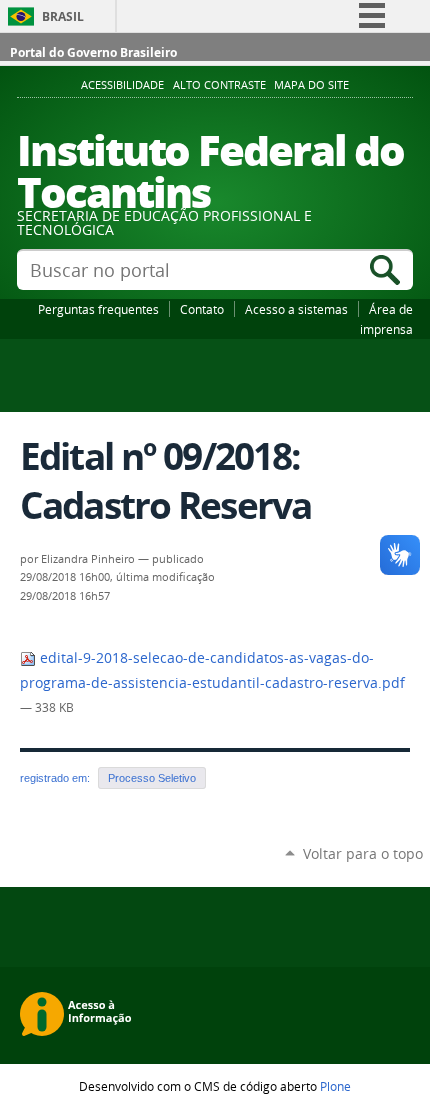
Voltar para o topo (363, 853)
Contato (202, 309)
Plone (335, 1086)
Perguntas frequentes (98, 309)
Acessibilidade (122, 85)
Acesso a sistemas (296, 309)
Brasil (63, 16)
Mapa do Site (311, 85)
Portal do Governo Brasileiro (93, 52)
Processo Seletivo (152, 778)
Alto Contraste (219, 85)
